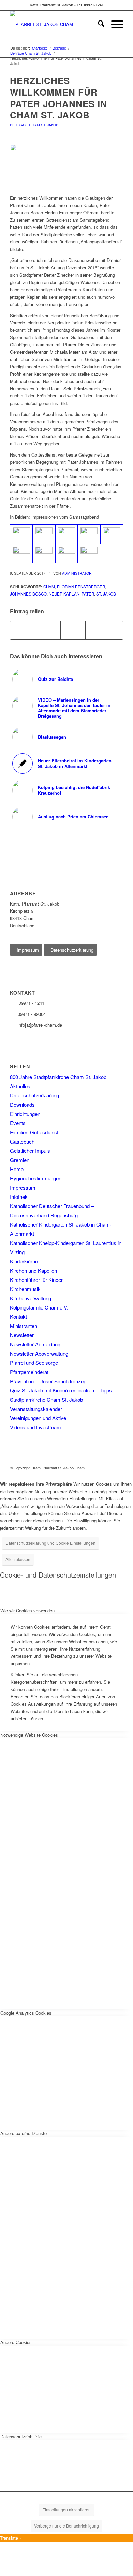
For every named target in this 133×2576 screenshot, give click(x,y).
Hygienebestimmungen (36, 1178)
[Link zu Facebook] (118, 1468)
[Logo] (55, 24)
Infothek (19, 1197)
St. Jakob (106, 594)
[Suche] (98, 24)
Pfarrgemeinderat (29, 1372)
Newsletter (22, 1335)
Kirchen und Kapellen (33, 1270)
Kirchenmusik (25, 1289)
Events (18, 1123)
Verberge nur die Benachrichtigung (66, 2526)
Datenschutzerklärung (34, 1095)
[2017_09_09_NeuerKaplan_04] (89, 534)
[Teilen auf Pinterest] (54, 630)
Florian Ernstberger (81, 587)
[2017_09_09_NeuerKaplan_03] (66, 534)
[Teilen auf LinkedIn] (67, 630)
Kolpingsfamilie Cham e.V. (39, 1307)
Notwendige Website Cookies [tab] (29, 1735)
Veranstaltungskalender (36, 1409)
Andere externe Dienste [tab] (24, 2133)
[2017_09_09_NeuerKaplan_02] (44, 534)
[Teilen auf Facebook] (17, 630)
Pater (88, 594)
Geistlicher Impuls (30, 1151)
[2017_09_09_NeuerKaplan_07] (44, 554)
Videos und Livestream (35, 1427)
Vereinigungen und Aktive (38, 1418)
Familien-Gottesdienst (34, 1132)
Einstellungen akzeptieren (66, 2510)
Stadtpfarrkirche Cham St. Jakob (46, 1399)
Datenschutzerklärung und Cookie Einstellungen (50, 1543)
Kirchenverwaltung (31, 1298)
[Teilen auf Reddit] (104, 630)
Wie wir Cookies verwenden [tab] (27, 1611)
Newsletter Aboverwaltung (39, 1353)
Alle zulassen (18, 1559)
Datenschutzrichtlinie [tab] (21, 2437)
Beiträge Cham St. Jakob (34, 125)
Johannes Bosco (28, 594)
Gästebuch (22, 1141)
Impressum (23, 1187)
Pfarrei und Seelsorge (34, 1363)
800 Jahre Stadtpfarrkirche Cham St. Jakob (58, 1077)
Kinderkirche (24, 1261)
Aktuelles (20, 1086)
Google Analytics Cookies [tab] (26, 2013)
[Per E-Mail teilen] (117, 630)
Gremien (20, 1160)
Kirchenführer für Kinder (36, 1280)
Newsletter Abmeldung (35, 1344)
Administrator (77, 573)
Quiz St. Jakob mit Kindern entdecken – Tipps (61, 1390)
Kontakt (18, 1317)
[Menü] (114, 24)
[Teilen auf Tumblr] (79, 630)
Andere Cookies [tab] (16, 2342)
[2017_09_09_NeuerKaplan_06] (21, 554)
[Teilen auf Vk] (92, 630)
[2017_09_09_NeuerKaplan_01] (66, 166)
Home (17, 1169)
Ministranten (24, 1326)
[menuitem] (98, 24)
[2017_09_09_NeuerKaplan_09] (89, 554)
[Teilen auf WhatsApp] (42, 630)
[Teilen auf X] (29, 630)
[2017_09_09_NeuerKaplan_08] (66, 554)
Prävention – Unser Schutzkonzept (49, 1381)
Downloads (22, 1104)
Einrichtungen (25, 1114)
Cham (49, 587)
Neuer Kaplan (64, 594)
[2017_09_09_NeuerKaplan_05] (112, 534)
